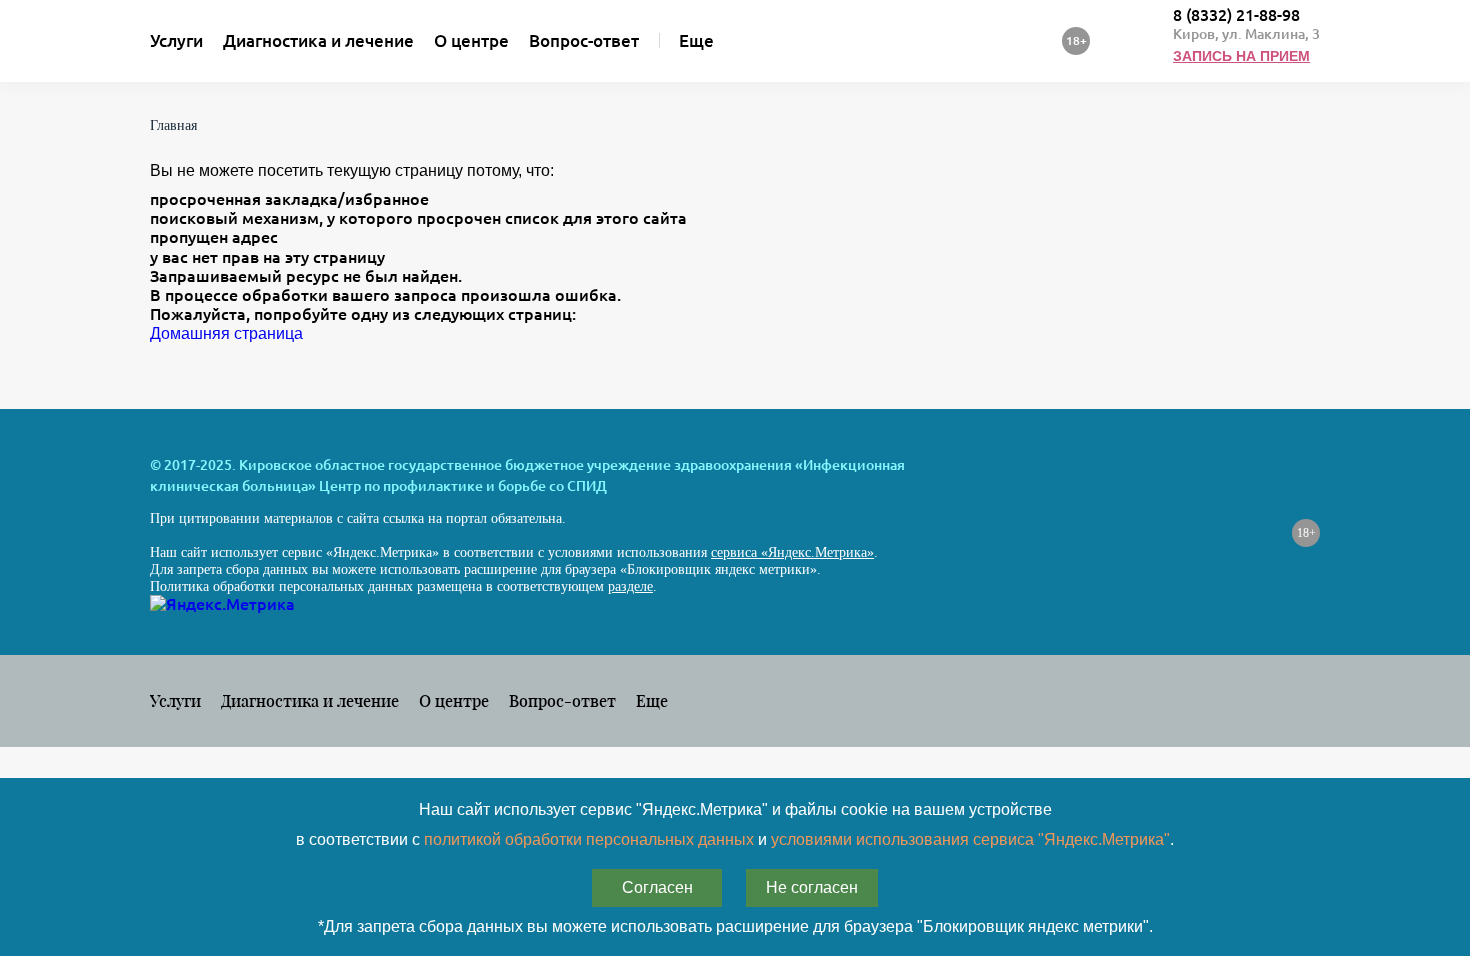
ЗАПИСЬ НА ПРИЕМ (1241, 56)
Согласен (657, 887)
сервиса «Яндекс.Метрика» (792, 552)
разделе (630, 586)
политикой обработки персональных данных (589, 839)
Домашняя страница (226, 333)
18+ (1306, 533)
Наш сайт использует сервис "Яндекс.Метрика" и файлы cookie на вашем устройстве (735, 809)
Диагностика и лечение (318, 40)
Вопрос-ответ (584, 40)
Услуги (176, 40)
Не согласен (812, 887)
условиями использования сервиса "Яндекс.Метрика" (970, 839)
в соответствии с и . (735, 839)
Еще (696, 40)
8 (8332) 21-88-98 (1236, 15)
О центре (471, 40)
